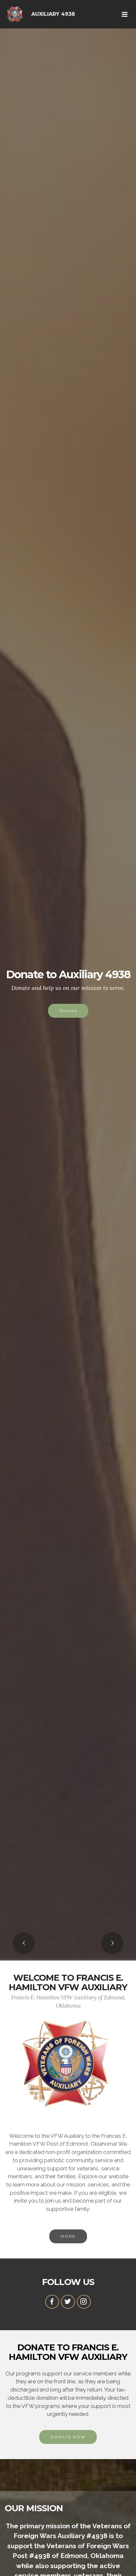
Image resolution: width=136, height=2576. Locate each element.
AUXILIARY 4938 (53, 14)
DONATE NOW (68, 2437)
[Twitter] (68, 2302)
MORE (68, 2236)
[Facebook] (52, 2302)
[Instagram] (84, 2302)
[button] (24, 1943)
